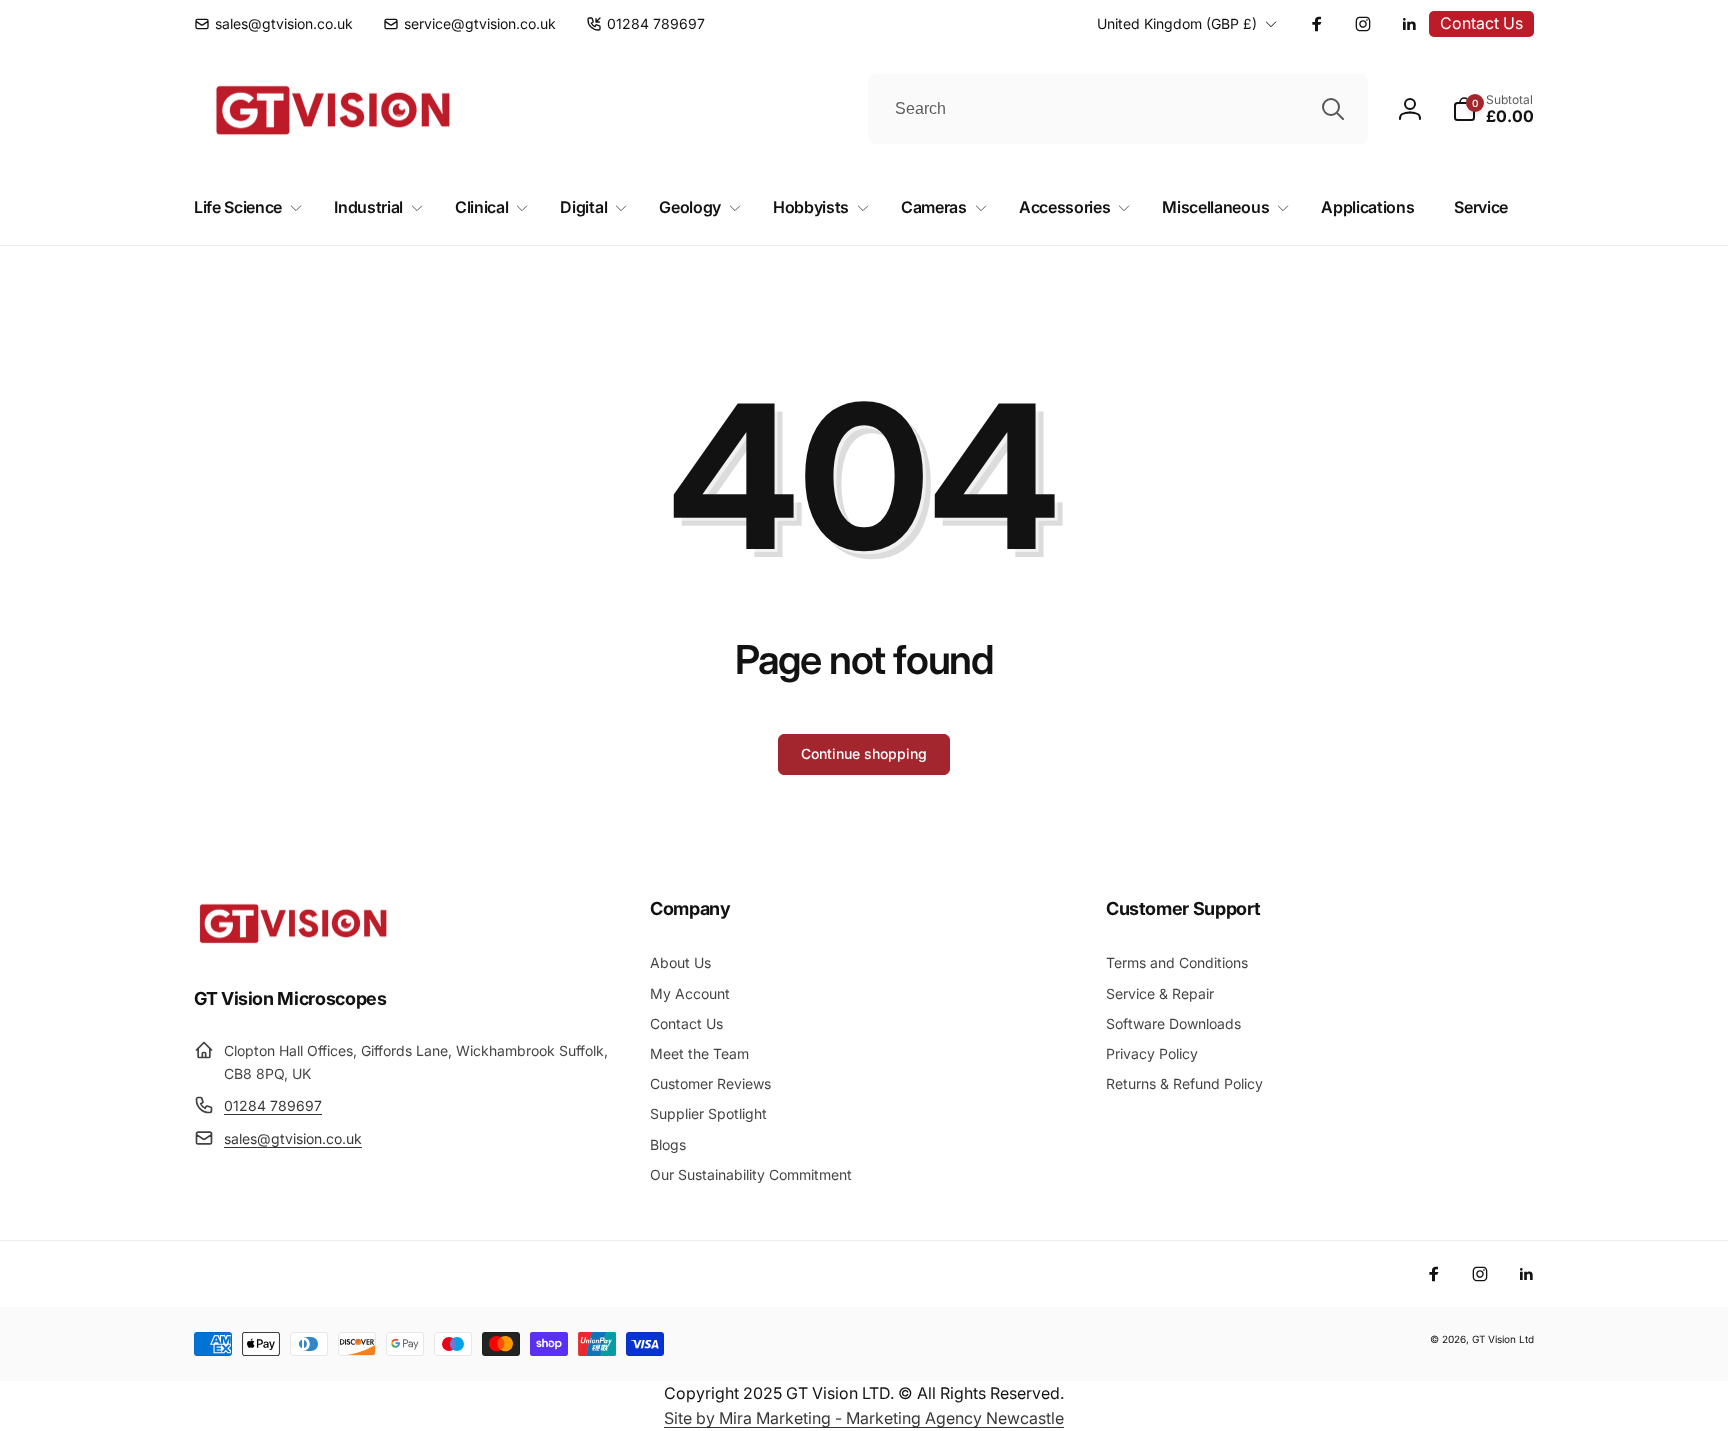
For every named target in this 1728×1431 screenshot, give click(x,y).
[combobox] (1118, 109)
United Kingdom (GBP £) (1177, 23)
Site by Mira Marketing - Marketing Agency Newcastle (864, 1418)
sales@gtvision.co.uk (293, 1138)
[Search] (1333, 109)
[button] (1493, 109)
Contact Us (1481, 23)
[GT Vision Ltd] (294, 943)
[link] (273, 24)
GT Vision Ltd (1503, 1339)
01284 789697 (273, 1105)
